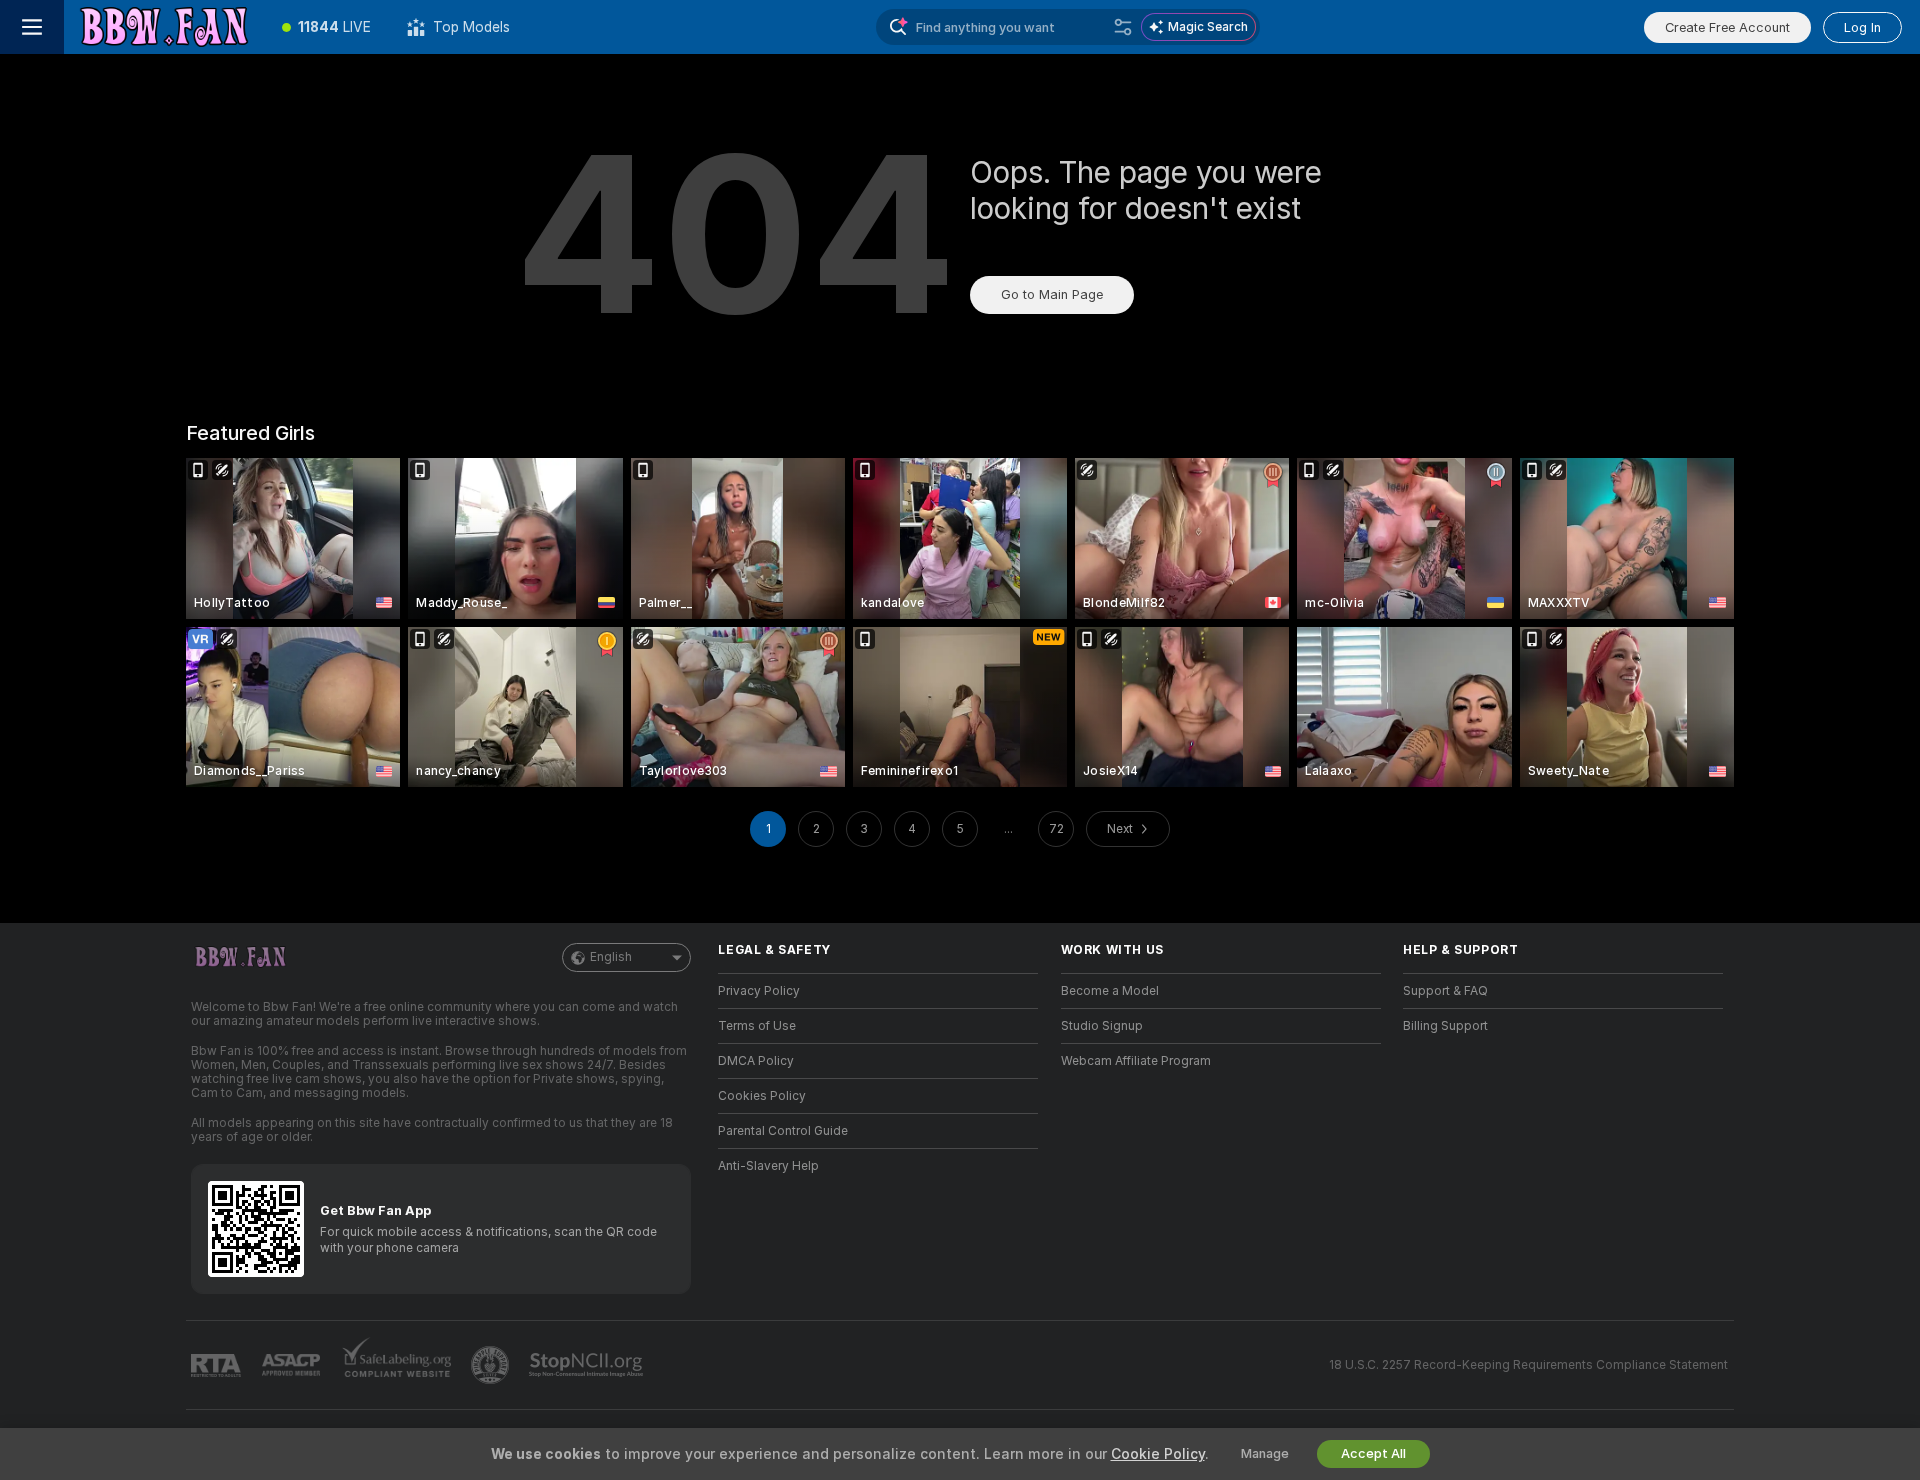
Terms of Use (757, 1026)
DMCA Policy (756, 1061)
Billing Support (1445, 1026)
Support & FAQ (1445, 991)
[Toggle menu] (32, 27)
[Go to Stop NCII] (588, 1365)
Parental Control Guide (783, 1131)
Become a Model (1110, 991)
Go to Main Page (1052, 294)
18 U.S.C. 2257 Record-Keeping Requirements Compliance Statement (1528, 1365)
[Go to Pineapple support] (492, 1365)
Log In (1862, 27)
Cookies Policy (762, 1096)
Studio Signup (1102, 1026)
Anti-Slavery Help (768, 1166)
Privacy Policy (759, 991)
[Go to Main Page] (164, 27)
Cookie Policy (1158, 1454)
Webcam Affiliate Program (1136, 1061)
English (611, 957)
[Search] (1123, 27)
